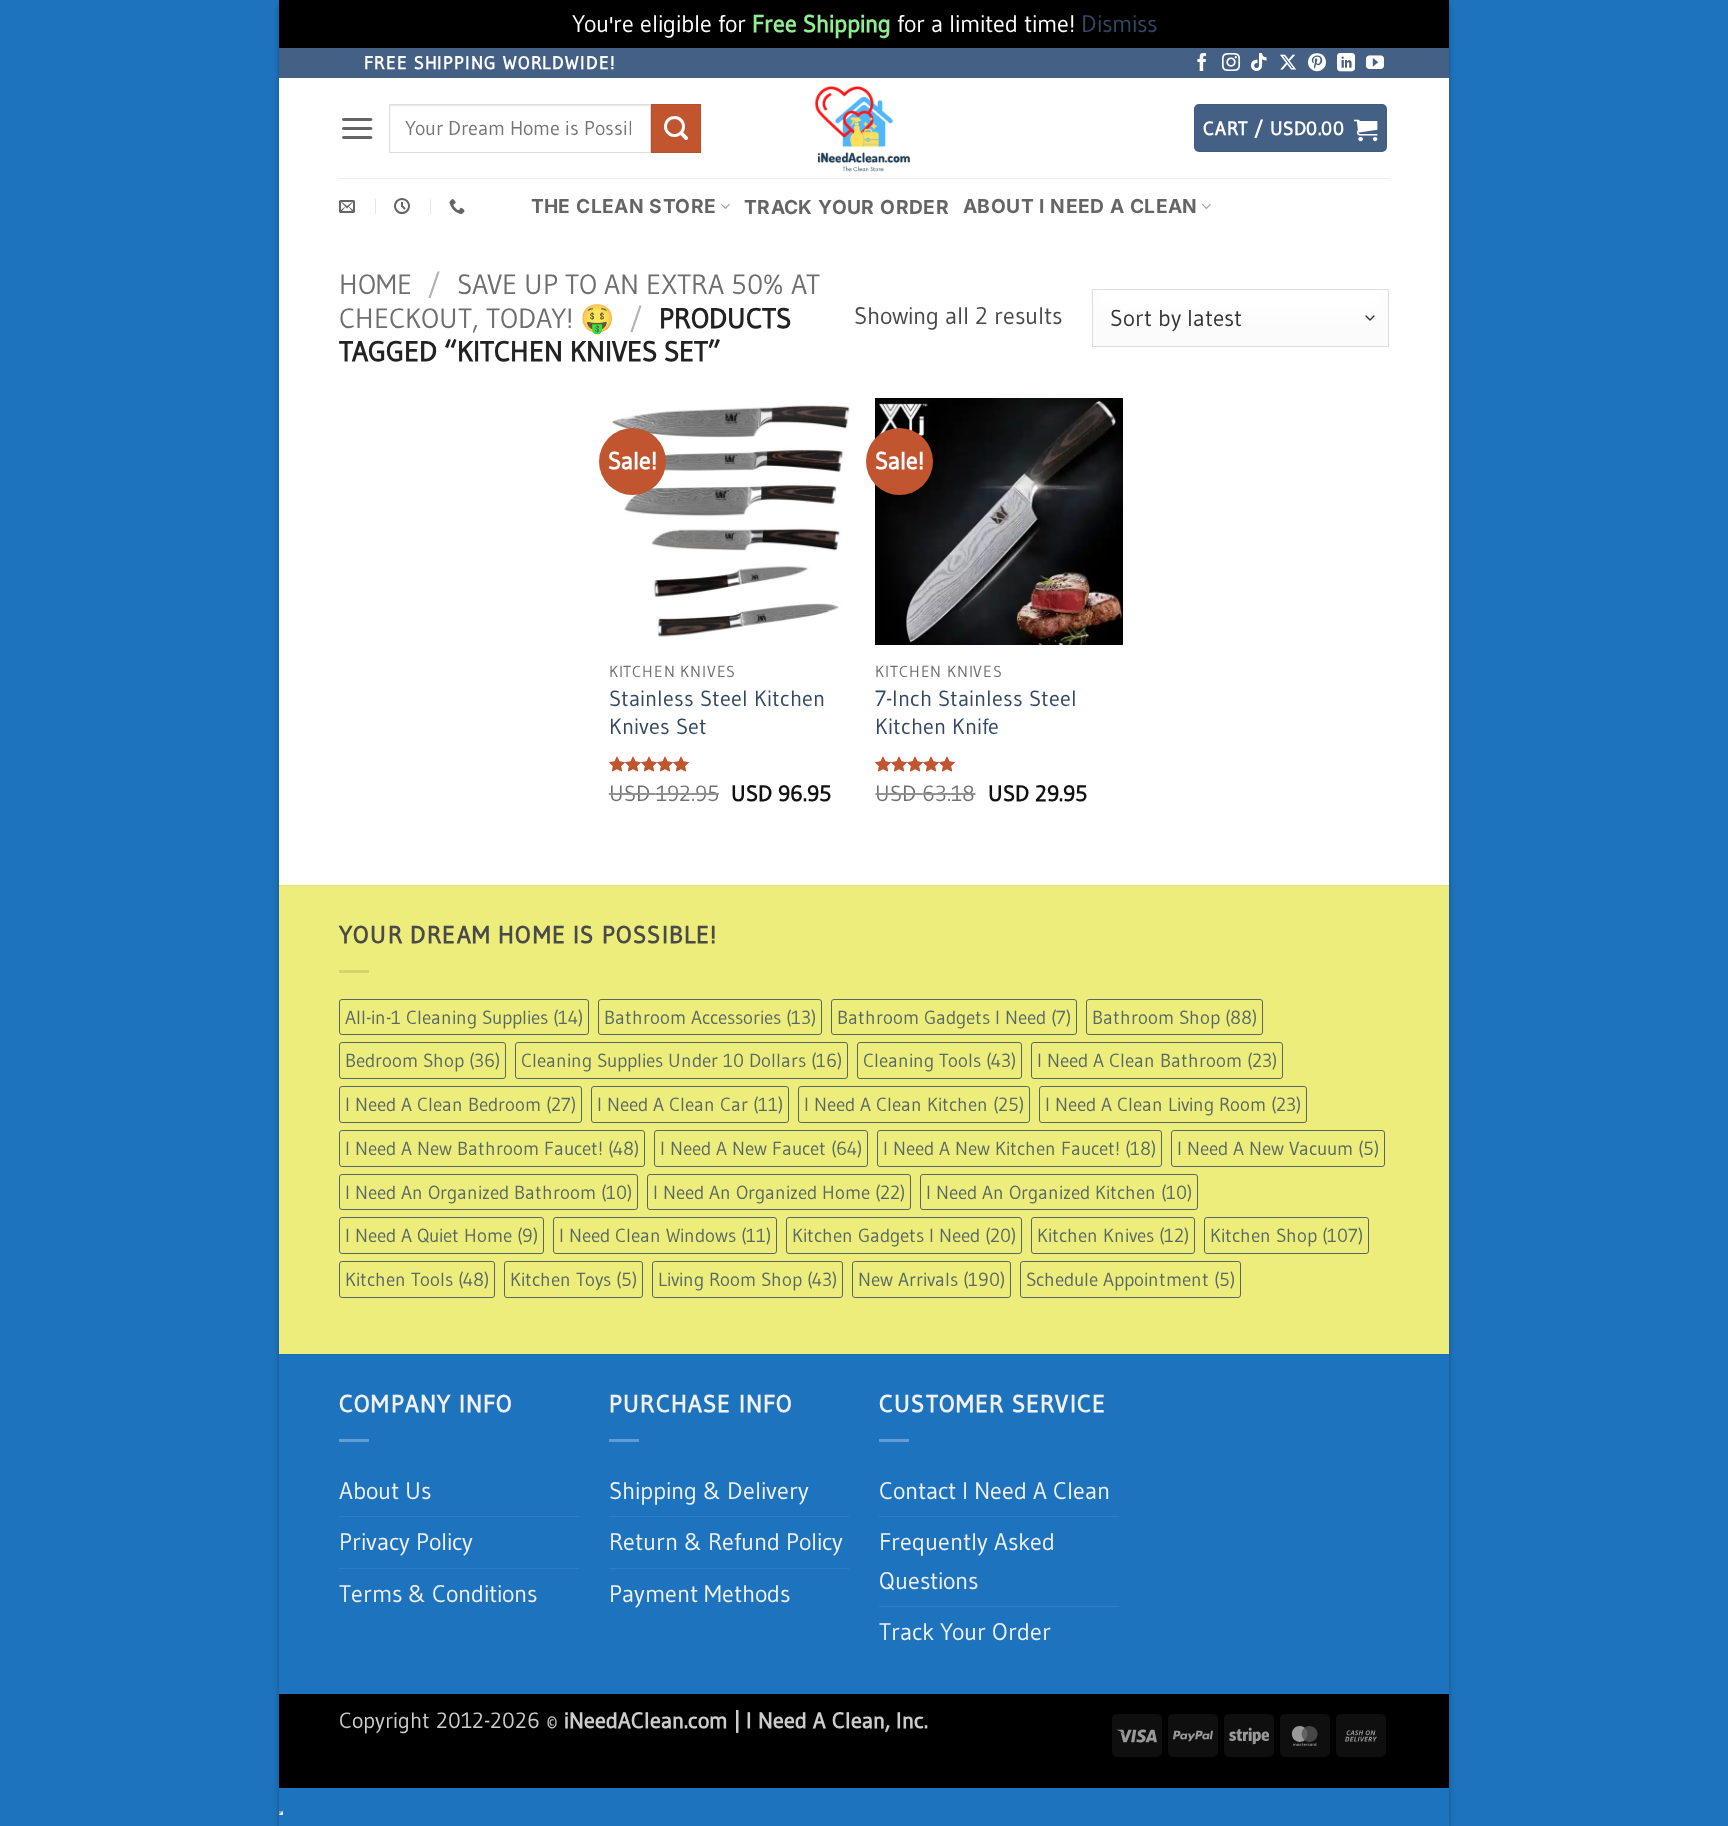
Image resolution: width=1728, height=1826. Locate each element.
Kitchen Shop (1286, 1235)
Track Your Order (846, 207)
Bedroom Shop (422, 1060)
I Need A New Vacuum (1278, 1148)
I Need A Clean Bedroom (460, 1104)
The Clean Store (624, 206)
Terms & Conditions (438, 1593)
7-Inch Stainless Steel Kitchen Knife (976, 712)
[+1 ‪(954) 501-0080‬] (459, 206)
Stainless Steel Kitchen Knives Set (717, 712)
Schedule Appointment (1130, 1279)
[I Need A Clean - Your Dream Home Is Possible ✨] (864, 128)
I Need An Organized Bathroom (488, 1192)
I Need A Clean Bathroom (1157, 1060)
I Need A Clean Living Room (1173, 1104)
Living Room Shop (747, 1279)
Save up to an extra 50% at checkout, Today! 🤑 (579, 300)
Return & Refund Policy (726, 1541)
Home (375, 284)
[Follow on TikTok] (1259, 64)
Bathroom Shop (1174, 1017)
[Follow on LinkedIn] (1346, 64)
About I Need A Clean (1080, 206)
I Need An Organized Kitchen (1059, 1192)
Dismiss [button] (1119, 23)
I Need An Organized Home (779, 1192)
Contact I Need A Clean (994, 1490)
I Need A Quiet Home (441, 1235)
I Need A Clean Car (690, 1104)
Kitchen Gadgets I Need (904, 1235)
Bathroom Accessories (710, 1017)
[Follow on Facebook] (1202, 64)
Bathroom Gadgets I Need (954, 1017)
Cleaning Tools (939, 1060)
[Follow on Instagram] (1231, 64)
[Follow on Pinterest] (1317, 64)
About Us (385, 1490)
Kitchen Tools (417, 1279)
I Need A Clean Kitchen (914, 1104)
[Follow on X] (1288, 64)
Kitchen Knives (1113, 1235)
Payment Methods (699, 1593)
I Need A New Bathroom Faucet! (492, 1148)
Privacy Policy (406, 1541)
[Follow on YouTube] (1375, 64)
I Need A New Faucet (761, 1148)
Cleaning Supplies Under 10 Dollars (681, 1060)
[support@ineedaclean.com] (349, 206)
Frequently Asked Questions (967, 1560)
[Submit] (676, 128)
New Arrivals (931, 1279)
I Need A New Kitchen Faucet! (1019, 1148)
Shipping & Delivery (709, 1490)
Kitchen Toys (573, 1279)
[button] (357, 129)
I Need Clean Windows (665, 1235)
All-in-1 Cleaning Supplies (464, 1017)
